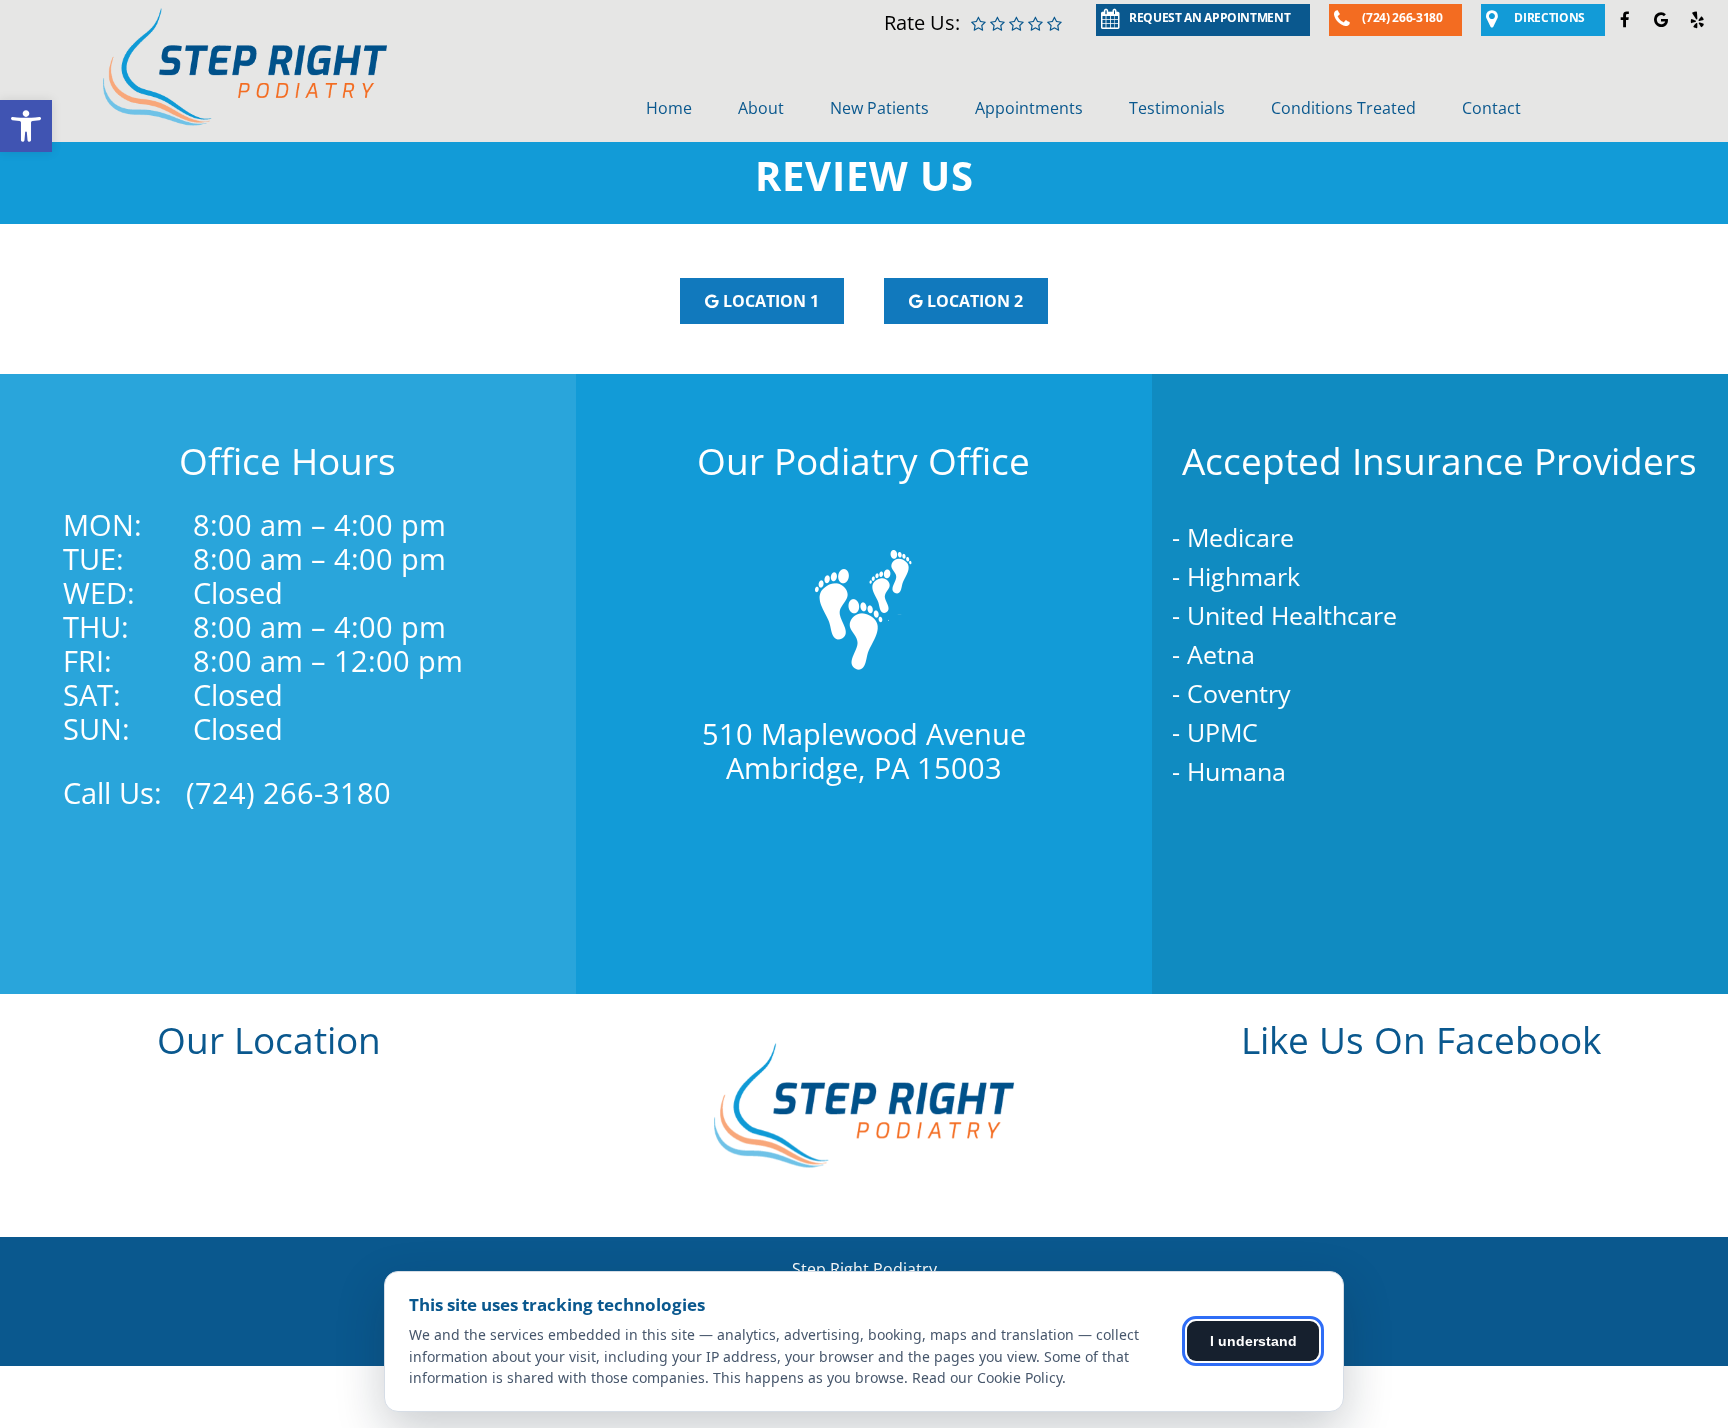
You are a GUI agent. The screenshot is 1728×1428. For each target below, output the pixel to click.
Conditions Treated (1343, 108)
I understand (1253, 1341)
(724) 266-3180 (288, 792)
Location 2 (973, 301)
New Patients (879, 108)
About (761, 108)
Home (669, 108)
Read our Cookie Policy (987, 1377)
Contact (1491, 108)
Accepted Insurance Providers (1439, 460)
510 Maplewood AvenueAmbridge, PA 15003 (864, 750)
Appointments (1029, 108)
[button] (26, 126)
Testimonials (1177, 108)
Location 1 (769, 301)
